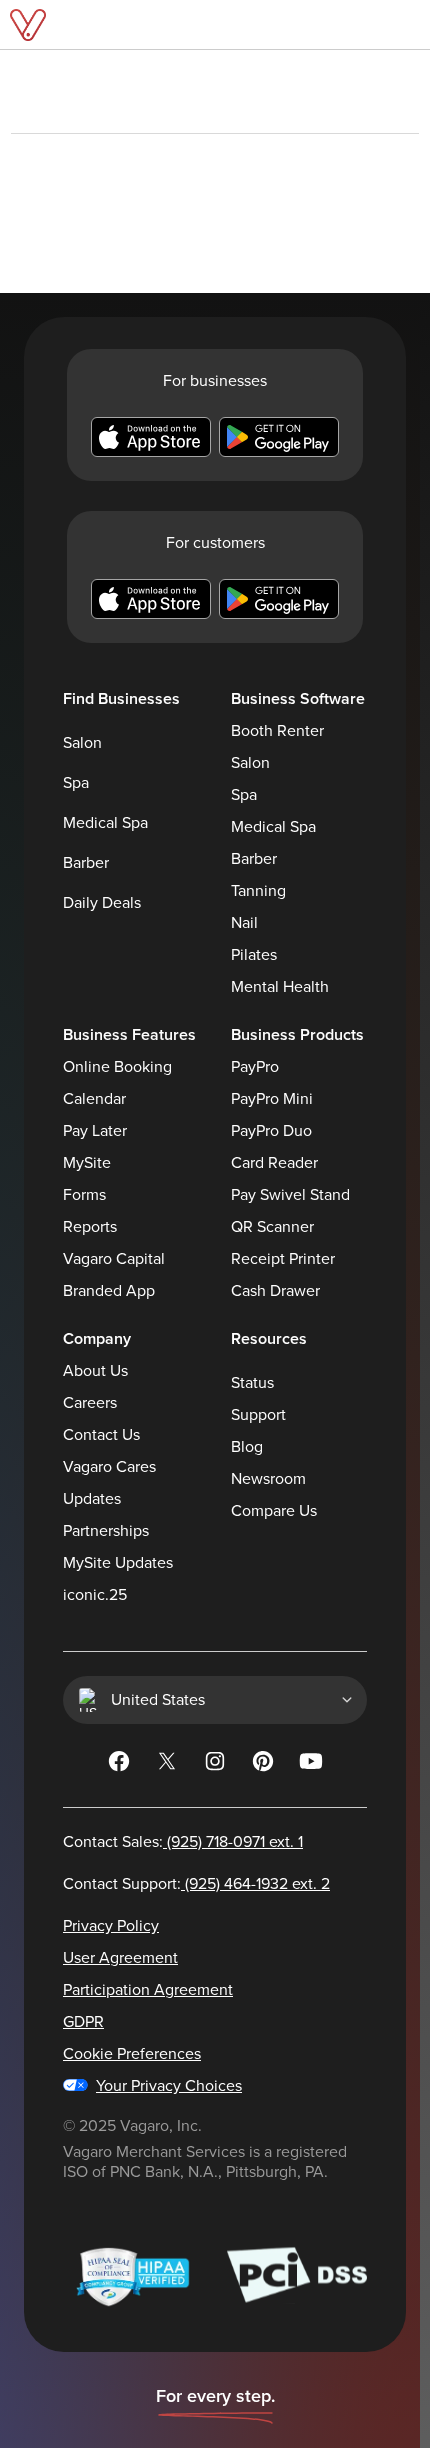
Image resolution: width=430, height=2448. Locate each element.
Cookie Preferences (132, 2054)
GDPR (83, 2022)
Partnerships (106, 1531)
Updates (92, 1499)
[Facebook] (119, 1765)
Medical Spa (105, 823)
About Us (95, 1371)
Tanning (258, 891)
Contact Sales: (183, 1842)
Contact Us (101, 1435)
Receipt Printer (283, 1259)
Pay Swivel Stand (290, 1195)
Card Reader (274, 1163)
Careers (90, 1403)
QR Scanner (272, 1227)
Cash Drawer (275, 1291)
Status (252, 1383)
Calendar (94, 1099)
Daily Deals (102, 903)
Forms (84, 1195)
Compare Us (274, 1511)
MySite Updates (118, 1563)
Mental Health (280, 987)
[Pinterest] (263, 1765)
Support (258, 1415)
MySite (87, 1163)
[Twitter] (167, 1765)
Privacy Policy (111, 1926)
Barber (86, 863)
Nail (244, 923)
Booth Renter (277, 731)
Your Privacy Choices (169, 2086)
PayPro (255, 1067)
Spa (76, 783)
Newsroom (268, 1479)
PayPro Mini (272, 1099)
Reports (90, 1227)
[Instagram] (215, 1765)
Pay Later (95, 1131)
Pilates (254, 955)
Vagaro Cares (109, 1467)
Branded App (109, 1291)
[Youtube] (311, 1765)
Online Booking (117, 1067)
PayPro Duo (271, 1131)
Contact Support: (196, 1884)
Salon (82, 743)
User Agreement (120, 1958)
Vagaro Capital (114, 1259)
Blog (247, 1447)
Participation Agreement (148, 1990)
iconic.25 (95, 1595)
